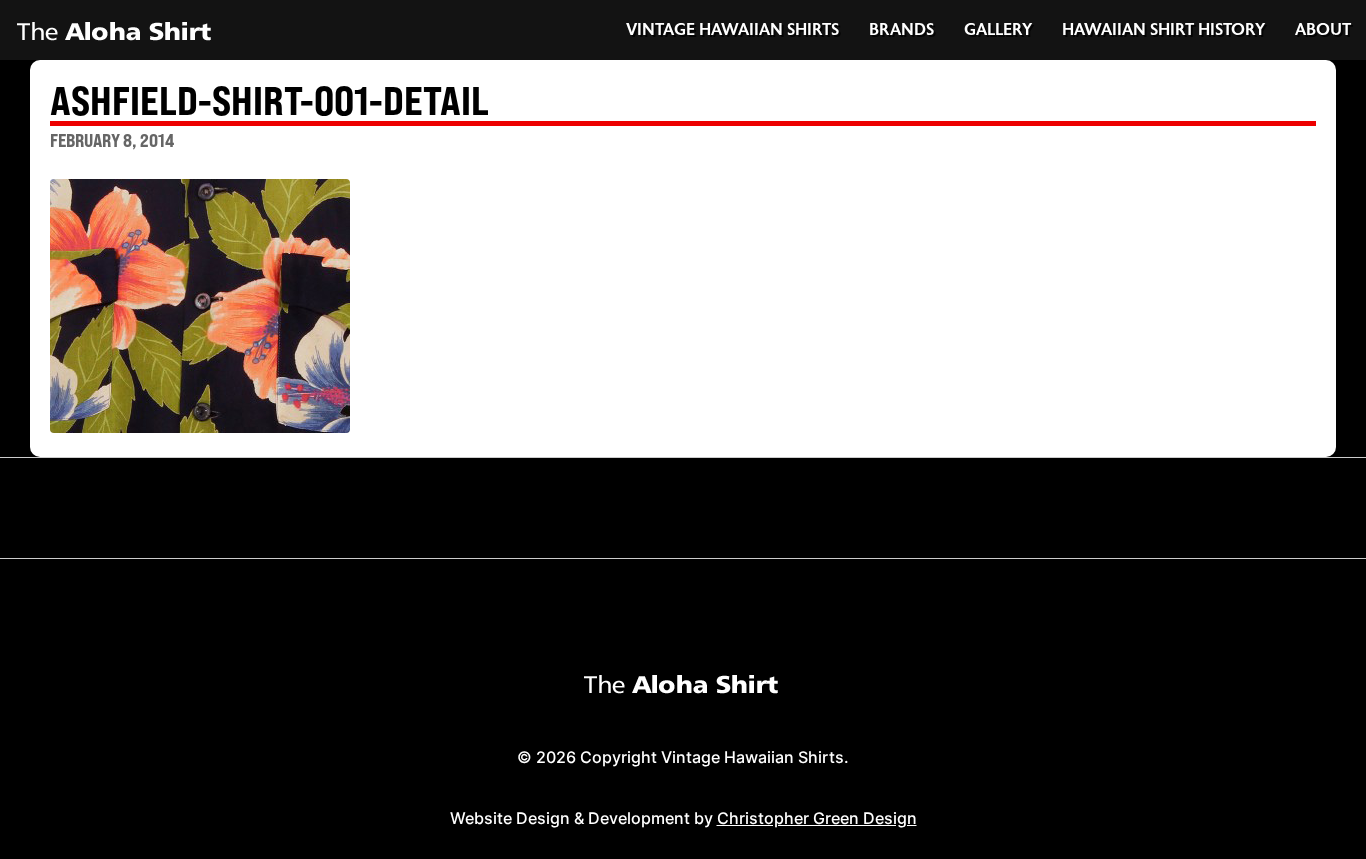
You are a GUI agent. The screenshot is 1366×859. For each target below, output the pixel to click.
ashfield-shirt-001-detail (269, 103)
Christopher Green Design (817, 818)
